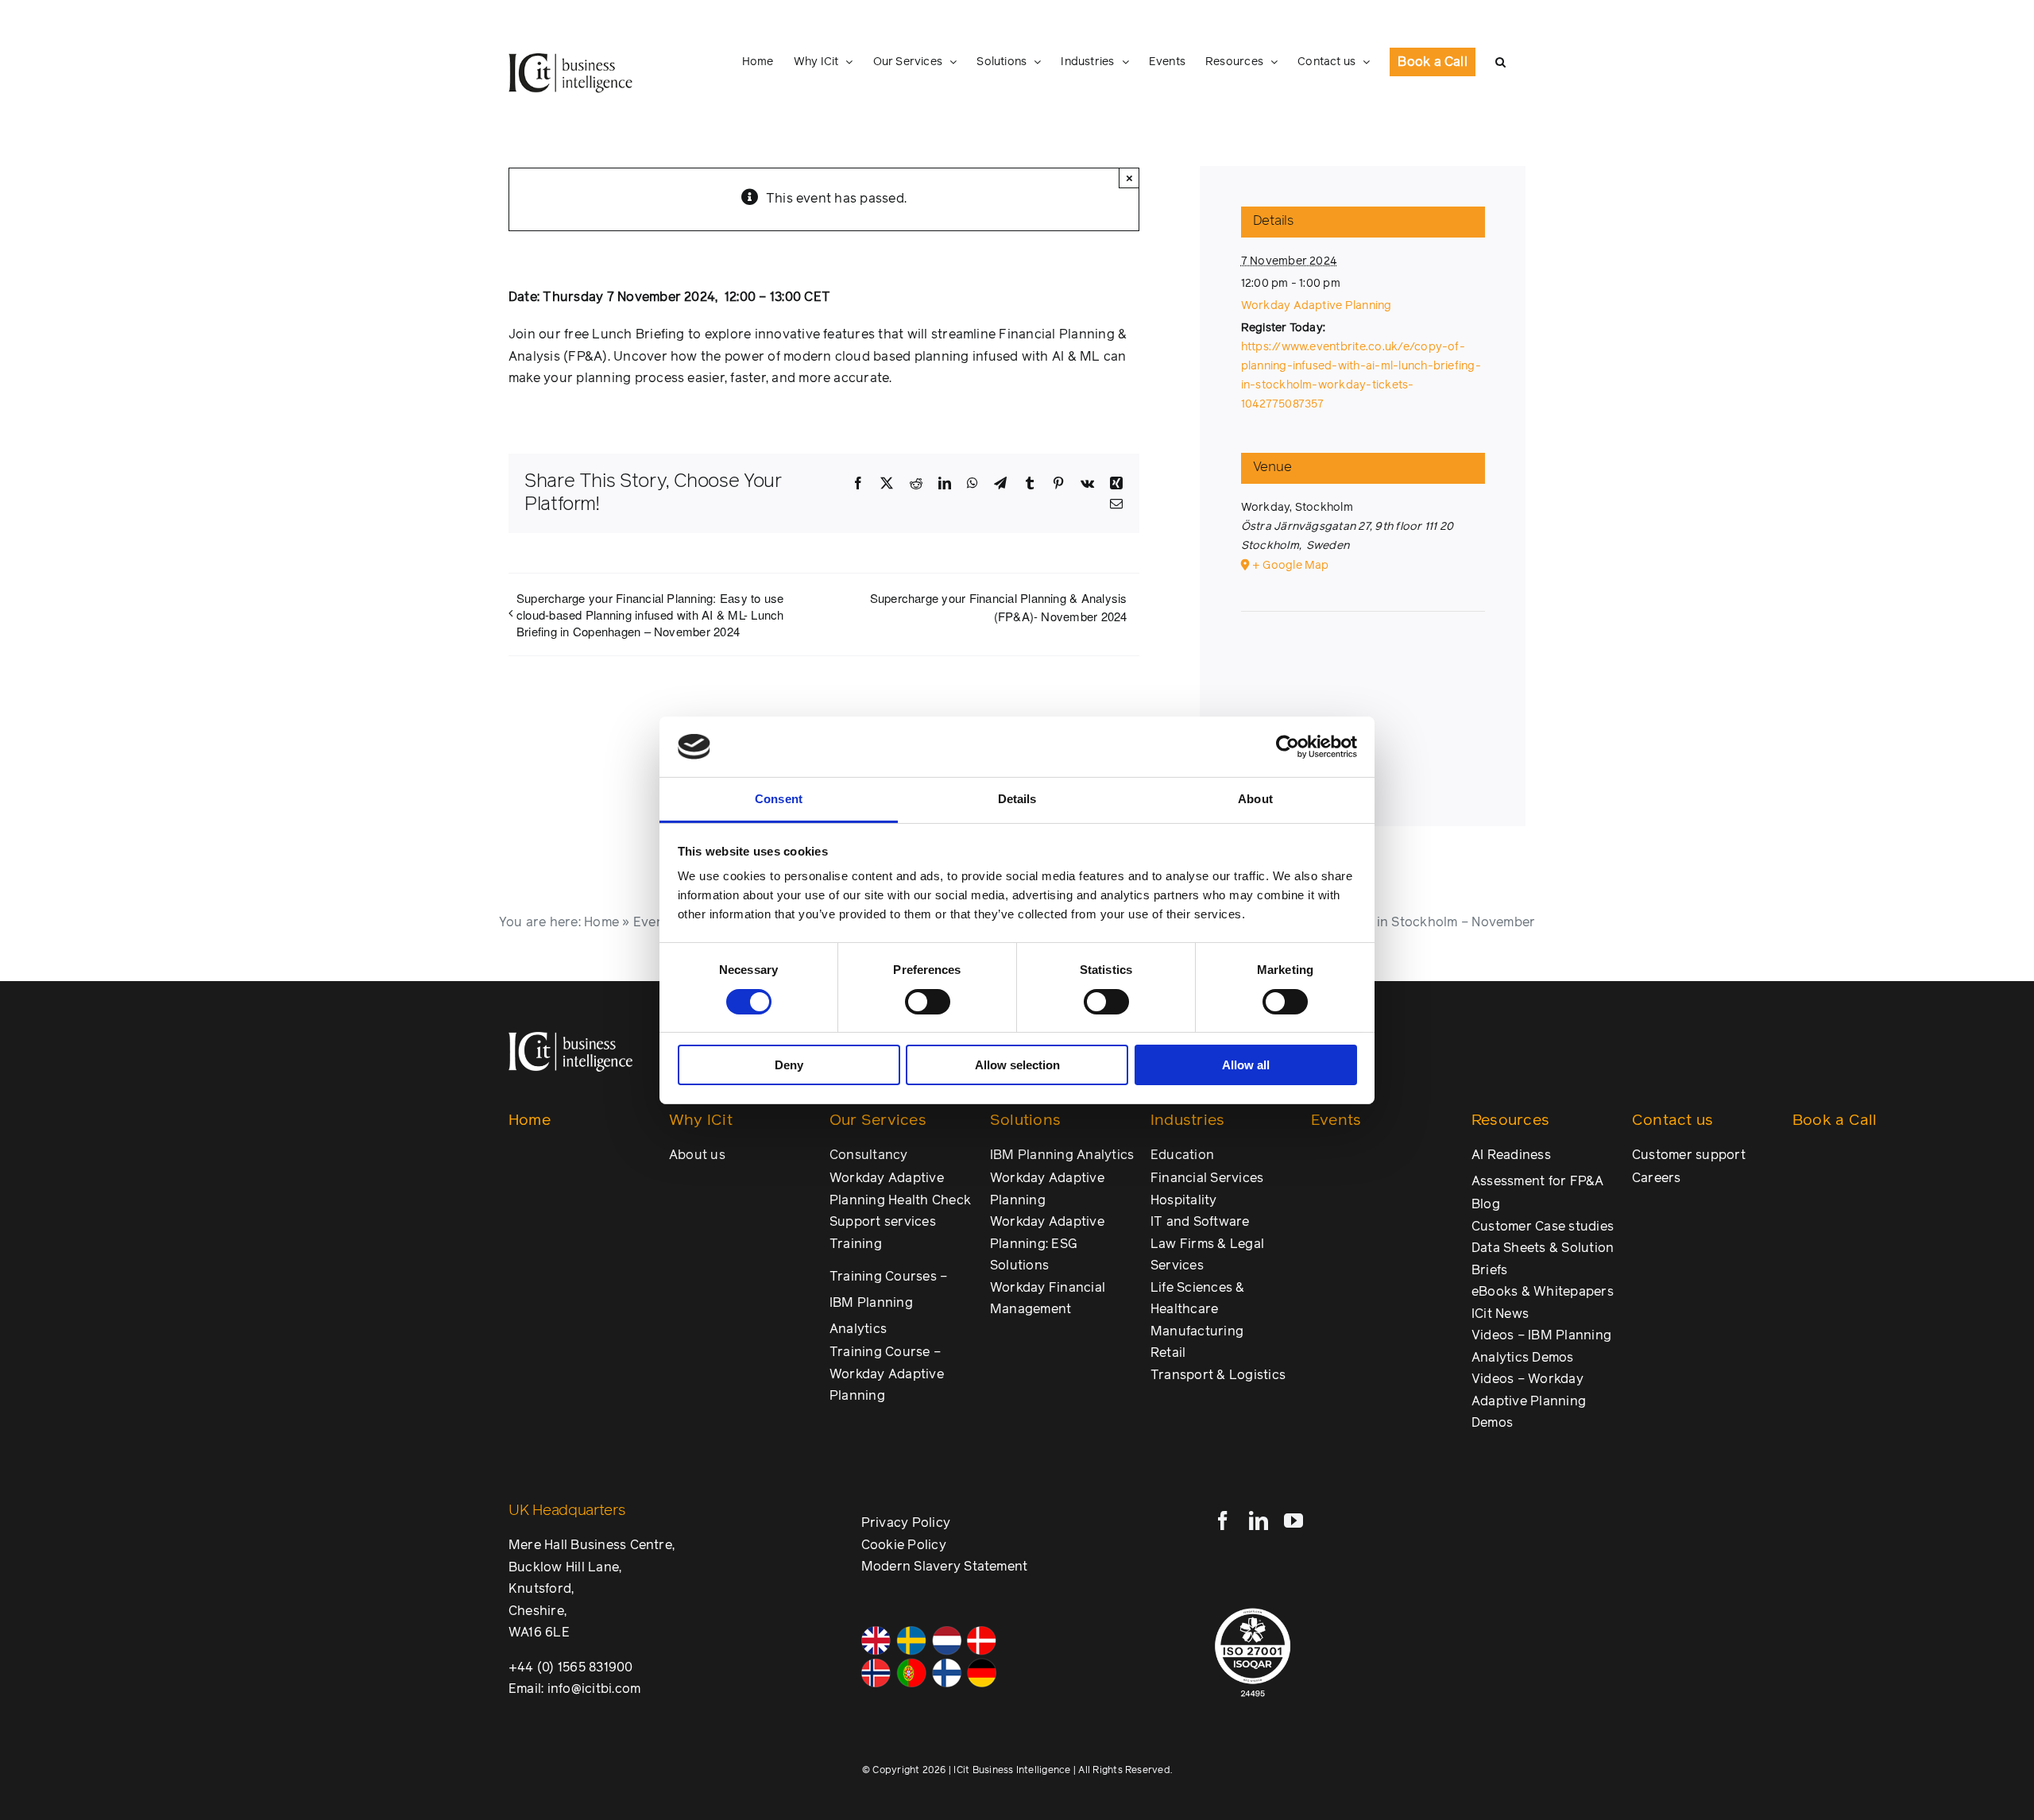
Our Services (878, 1121)
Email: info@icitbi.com (574, 1689)
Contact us (1672, 1121)
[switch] (928, 1002)
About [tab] (1255, 799)
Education (1182, 1155)
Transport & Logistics (1218, 1375)
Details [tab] (1017, 799)
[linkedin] (1259, 1521)
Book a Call (1835, 1121)
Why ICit (701, 1121)
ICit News (1500, 1314)
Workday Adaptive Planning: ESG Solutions (1047, 1244)
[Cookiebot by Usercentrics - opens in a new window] (1288, 747)
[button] (1500, 62)
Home (601, 922)
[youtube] (1293, 1521)
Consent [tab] (779, 799)
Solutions (1025, 1121)
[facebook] (1223, 1521)
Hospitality (1184, 1200)
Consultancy (869, 1155)
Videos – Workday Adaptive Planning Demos (1529, 1401)
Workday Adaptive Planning (1317, 306)
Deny (789, 1065)
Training (856, 1244)
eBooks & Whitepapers (1543, 1292)
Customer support (1689, 1155)
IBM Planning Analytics (1062, 1155)
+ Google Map (1291, 566)
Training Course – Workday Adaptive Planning (887, 1374)
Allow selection (1017, 1065)
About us (697, 1155)
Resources (1510, 1121)
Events (654, 922)
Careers (1657, 1178)
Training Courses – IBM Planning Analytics (888, 1303)
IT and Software (1200, 1222)
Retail (1168, 1353)
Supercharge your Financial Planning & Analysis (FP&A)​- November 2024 (999, 607)
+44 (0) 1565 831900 (571, 1667)
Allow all (1246, 1065)
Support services (883, 1222)
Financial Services (1207, 1178)
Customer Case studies (1543, 1227)
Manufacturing (1197, 1331)
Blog (1486, 1204)
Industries (1187, 1121)
